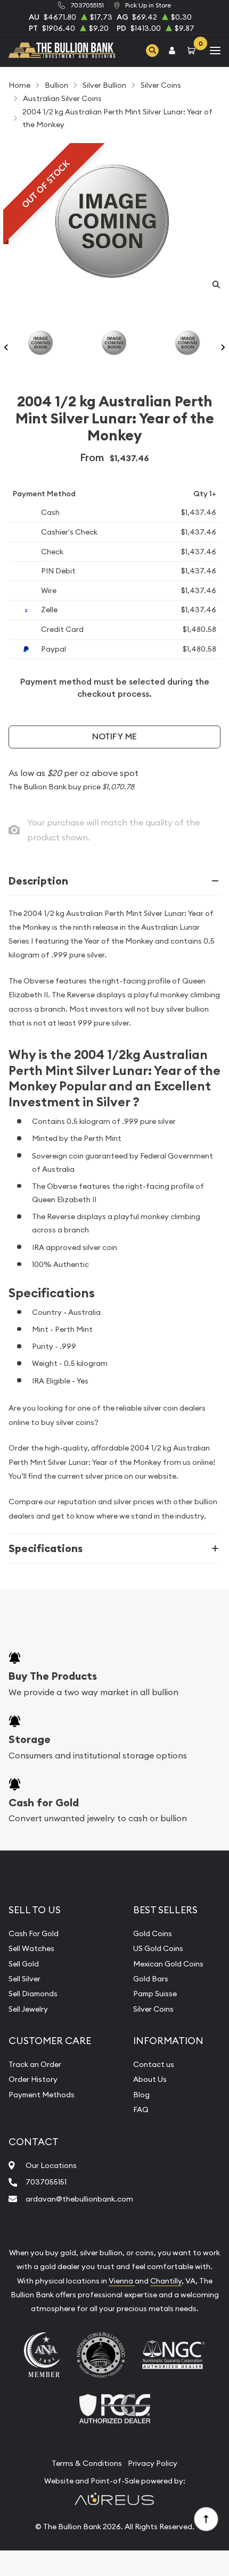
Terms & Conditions (87, 2463)
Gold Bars (151, 1979)
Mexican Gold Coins (168, 1964)
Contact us (154, 2064)
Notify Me (114, 736)
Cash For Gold (34, 1933)
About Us (150, 2079)
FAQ (141, 2110)
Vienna (122, 2281)
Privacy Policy (153, 2463)
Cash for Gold (44, 1803)
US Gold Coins (158, 1948)
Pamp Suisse (155, 1994)
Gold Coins (153, 1933)
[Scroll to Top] (206, 2519)
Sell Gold (24, 1964)
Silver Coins (153, 2009)
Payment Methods (42, 2095)
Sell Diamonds (33, 1994)
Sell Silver (24, 1979)
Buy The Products (53, 1676)
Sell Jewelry (28, 2009)
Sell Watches (31, 1948)
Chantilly (166, 2281)
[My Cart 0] (193, 50)
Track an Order (35, 2064)
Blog (141, 2095)
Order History (33, 2079)
